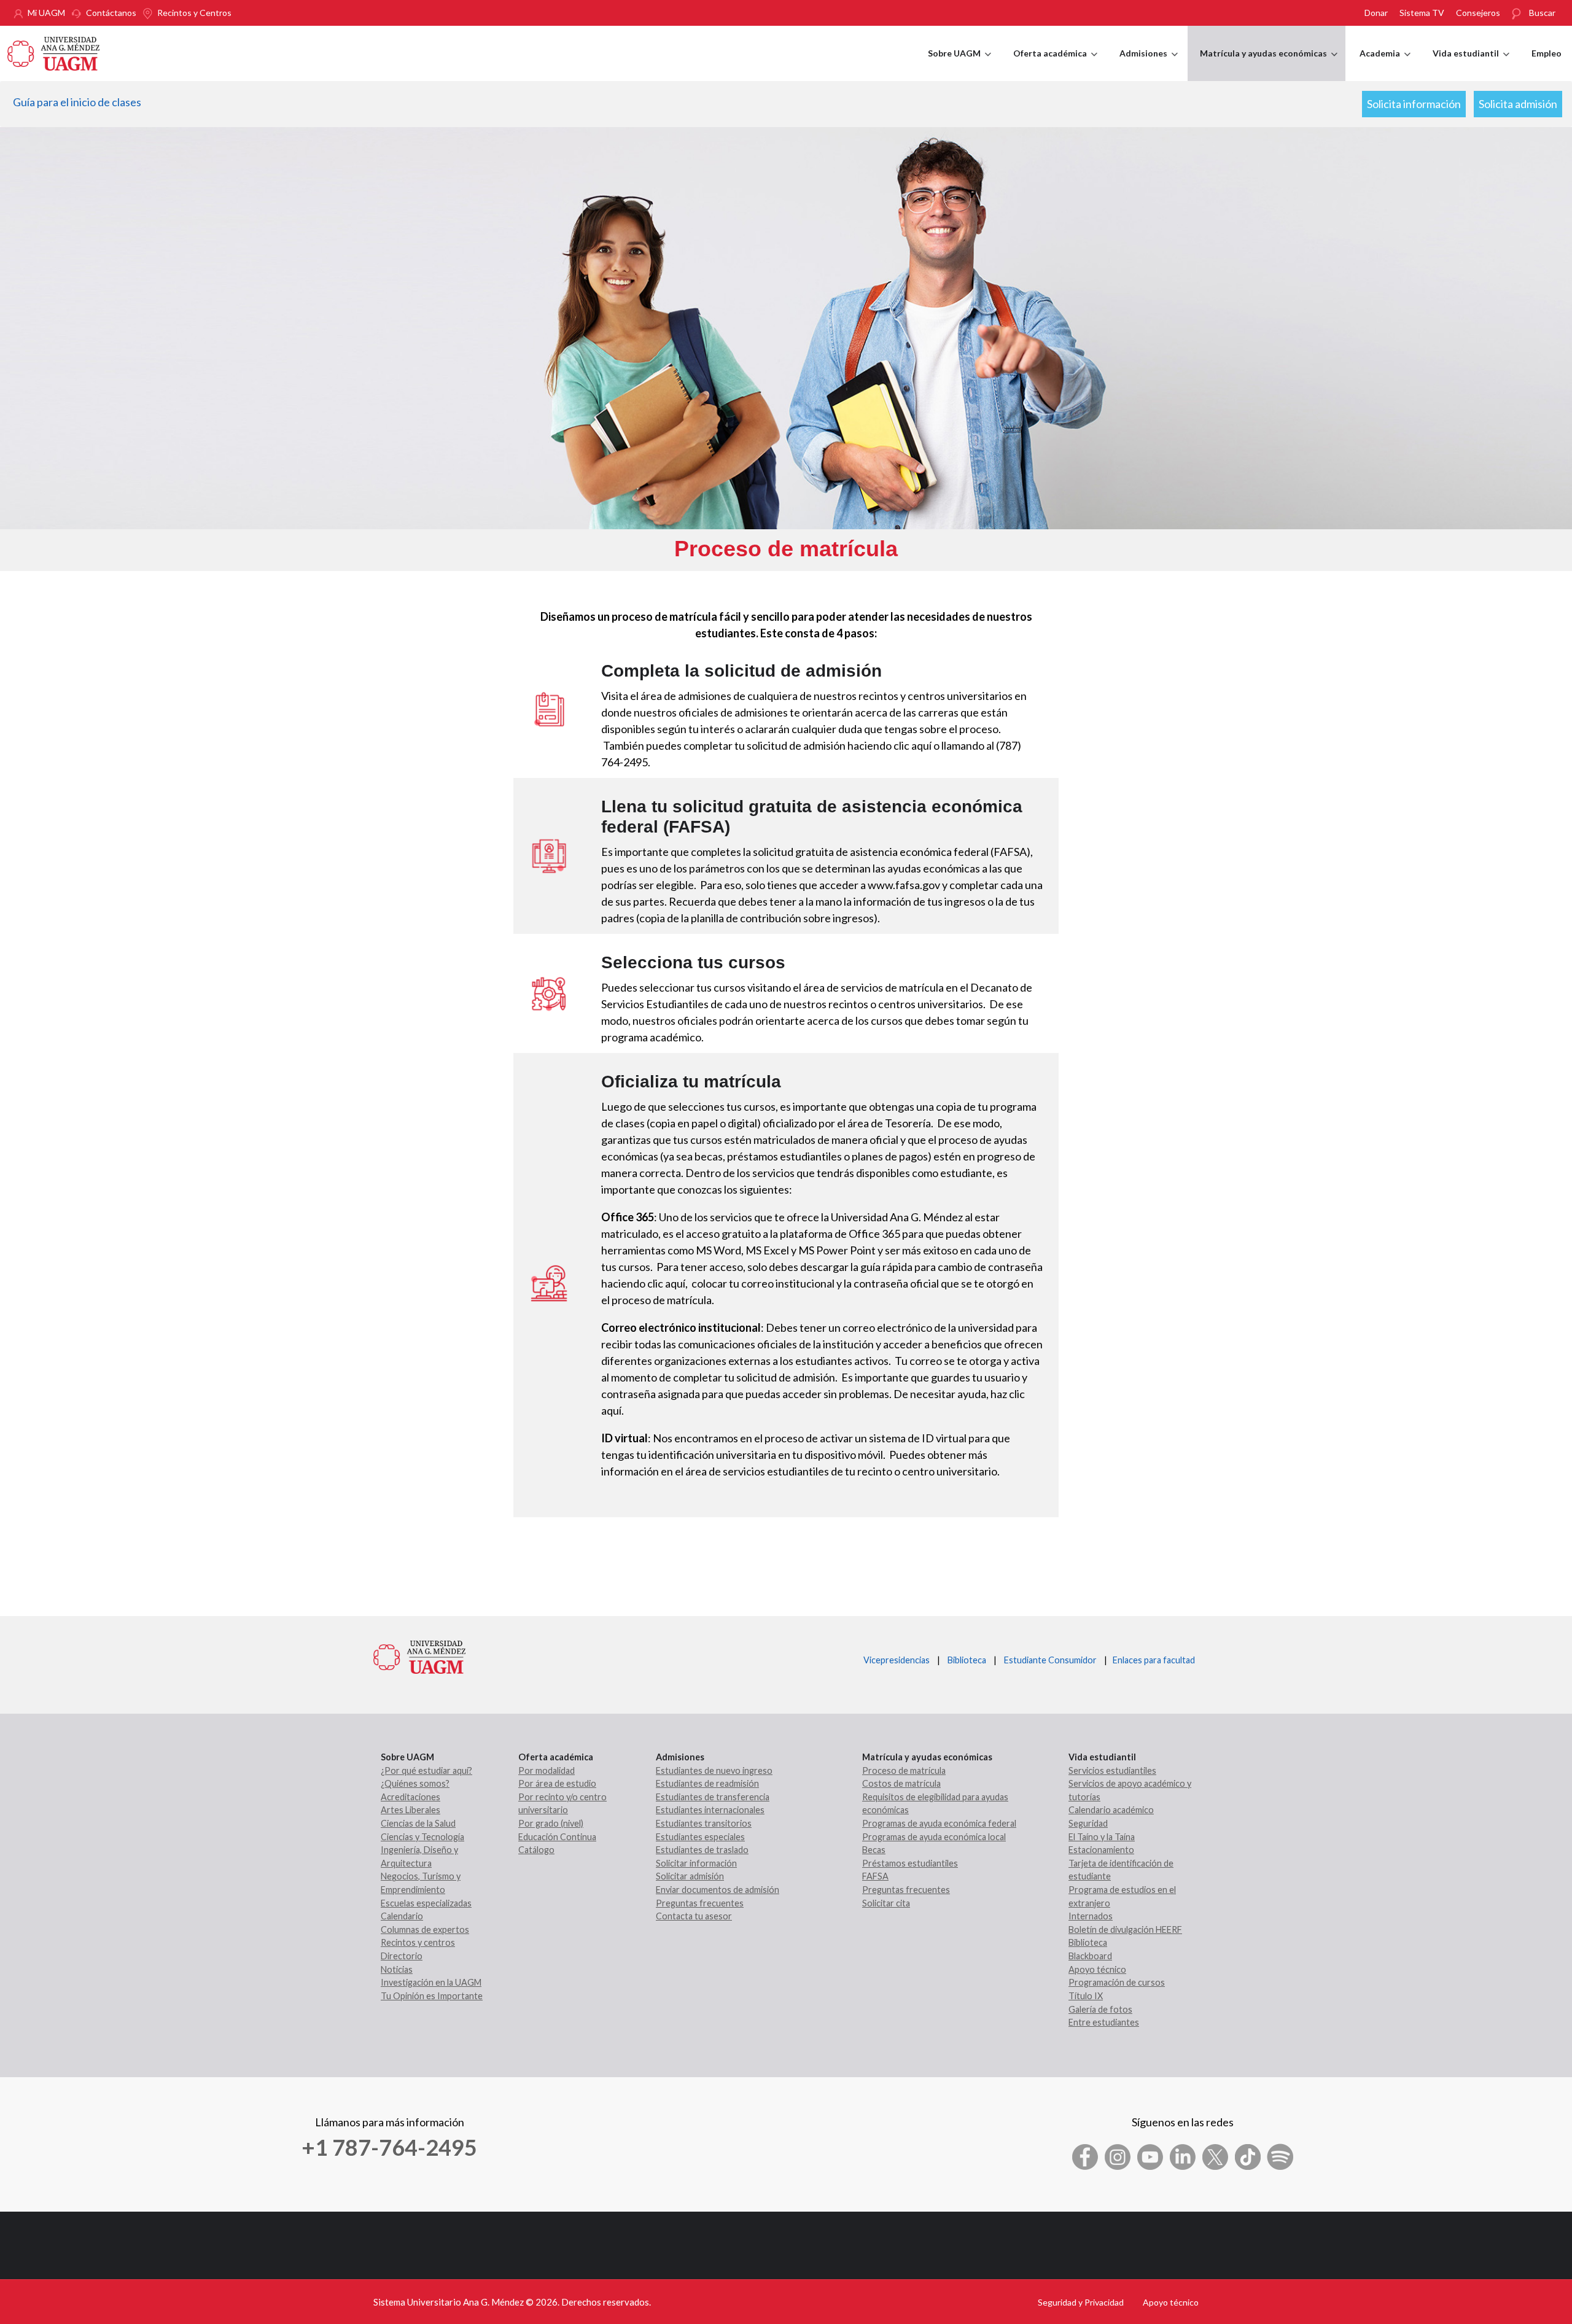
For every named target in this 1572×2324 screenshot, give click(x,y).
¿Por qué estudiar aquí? (426, 1770)
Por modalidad (547, 1770)
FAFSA (875, 1876)
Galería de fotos (1100, 2009)
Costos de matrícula (901, 1783)
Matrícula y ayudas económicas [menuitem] (1269, 64)
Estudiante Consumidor (1050, 1660)
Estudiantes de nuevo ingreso (714, 1770)
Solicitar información (696, 1863)
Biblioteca (967, 1660)
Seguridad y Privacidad (1081, 2302)
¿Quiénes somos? (415, 1783)
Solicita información (1414, 104)
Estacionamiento (1101, 1850)
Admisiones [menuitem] (1149, 64)
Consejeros (1478, 13)
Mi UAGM (46, 13)
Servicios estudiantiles (1112, 1770)
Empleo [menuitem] (1547, 53)
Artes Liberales (411, 1810)
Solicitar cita (886, 1903)
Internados (1091, 1916)
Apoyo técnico (1097, 1969)
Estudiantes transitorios (704, 1823)
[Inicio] (53, 52)
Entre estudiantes (1104, 2022)
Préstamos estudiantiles (910, 1863)
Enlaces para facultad (1152, 1660)
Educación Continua (557, 1837)
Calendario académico (1111, 1810)
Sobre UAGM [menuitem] (959, 64)
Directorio (402, 1956)
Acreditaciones (411, 1797)
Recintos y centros (418, 1942)
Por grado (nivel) (551, 1823)
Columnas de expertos (425, 1930)
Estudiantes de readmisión (707, 1783)
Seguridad (1088, 1823)
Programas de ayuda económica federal (939, 1823)
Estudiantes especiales (700, 1837)
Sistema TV (1422, 13)
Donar (1376, 13)
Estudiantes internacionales (710, 1810)
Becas (874, 1850)
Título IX (1086, 1996)
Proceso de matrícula (904, 1770)
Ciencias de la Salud (418, 1823)
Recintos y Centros (194, 13)
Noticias (397, 1969)
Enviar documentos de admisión (718, 1890)
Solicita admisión (1518, 104)
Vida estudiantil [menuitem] (1471, 64)
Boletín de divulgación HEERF (1125, 1930)
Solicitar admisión (690, 1876)
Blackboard (1090, 1956)
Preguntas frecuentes (700, 1903)
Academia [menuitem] (1385, 64)
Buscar (1542, 13)
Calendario (402, 1916)
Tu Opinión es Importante (432, 1996)
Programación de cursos (1117, 1982)
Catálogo (536, 1850)
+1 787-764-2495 (389, 2147)
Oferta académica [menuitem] (1055, 64)
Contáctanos (111, 13)
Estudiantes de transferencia (713, 1797)
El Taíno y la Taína (1102, 1837)
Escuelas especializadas (426, 1903)
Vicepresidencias (897, 1660)
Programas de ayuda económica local (934, 1837)
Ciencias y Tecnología (422, 1837)
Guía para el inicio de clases (77, 102)
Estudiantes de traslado (702, 1850)
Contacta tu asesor (694, 1916)
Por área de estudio (557, 1783)
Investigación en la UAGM (431, 1982)
